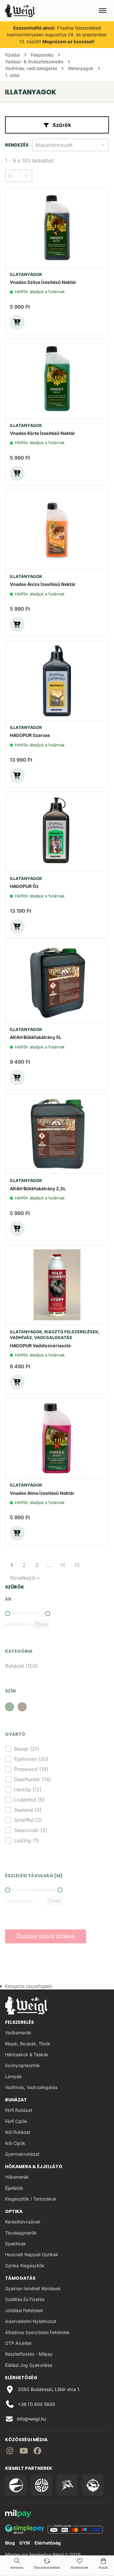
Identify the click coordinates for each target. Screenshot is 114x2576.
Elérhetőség (48, 2543)
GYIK (25, 2543)
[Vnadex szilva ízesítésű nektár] (57, 228)
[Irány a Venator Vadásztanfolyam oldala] (67, 2485)
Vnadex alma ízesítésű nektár (42, 1493)
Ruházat (16, 2100)
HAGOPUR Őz (24, 886)
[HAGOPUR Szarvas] (57, 681)
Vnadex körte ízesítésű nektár (42, 433)
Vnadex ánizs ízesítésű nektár (43, 584)
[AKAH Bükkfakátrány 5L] (57, 983)
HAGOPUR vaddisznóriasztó (40, 1346)
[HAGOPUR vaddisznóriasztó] (57, 1285)
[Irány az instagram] (10, 2452)
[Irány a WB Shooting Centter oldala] (41, 2485)
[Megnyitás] (103, 10)
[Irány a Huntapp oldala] (93, 2485)
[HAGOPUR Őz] (57, 832)
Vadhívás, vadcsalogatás (31, 68)
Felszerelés (42, 55)
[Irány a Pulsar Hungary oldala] (16, 2485)
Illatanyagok (81, 68)
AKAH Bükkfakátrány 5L (36, 1037)
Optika (14, 2211)
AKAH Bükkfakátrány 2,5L (38, 1188)
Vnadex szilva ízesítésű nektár (43, 282)
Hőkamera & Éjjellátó (34, 2167)
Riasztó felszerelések (71, 1332)
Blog (10, 2543)
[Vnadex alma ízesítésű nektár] (57, 1438)
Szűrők (62, 125)
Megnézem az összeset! (69, 41)
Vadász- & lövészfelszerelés (34, 62)
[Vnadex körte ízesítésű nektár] (57, 379)
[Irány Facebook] (37, 2452)
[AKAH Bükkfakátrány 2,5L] (57, 1134)
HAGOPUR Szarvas (30, 735)
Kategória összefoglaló (28, 1986)
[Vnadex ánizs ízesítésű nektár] (57, 530)
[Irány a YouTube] (24, 2452)
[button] (17, 322)
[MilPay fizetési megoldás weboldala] (18, 2514)
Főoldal (12, 55)
